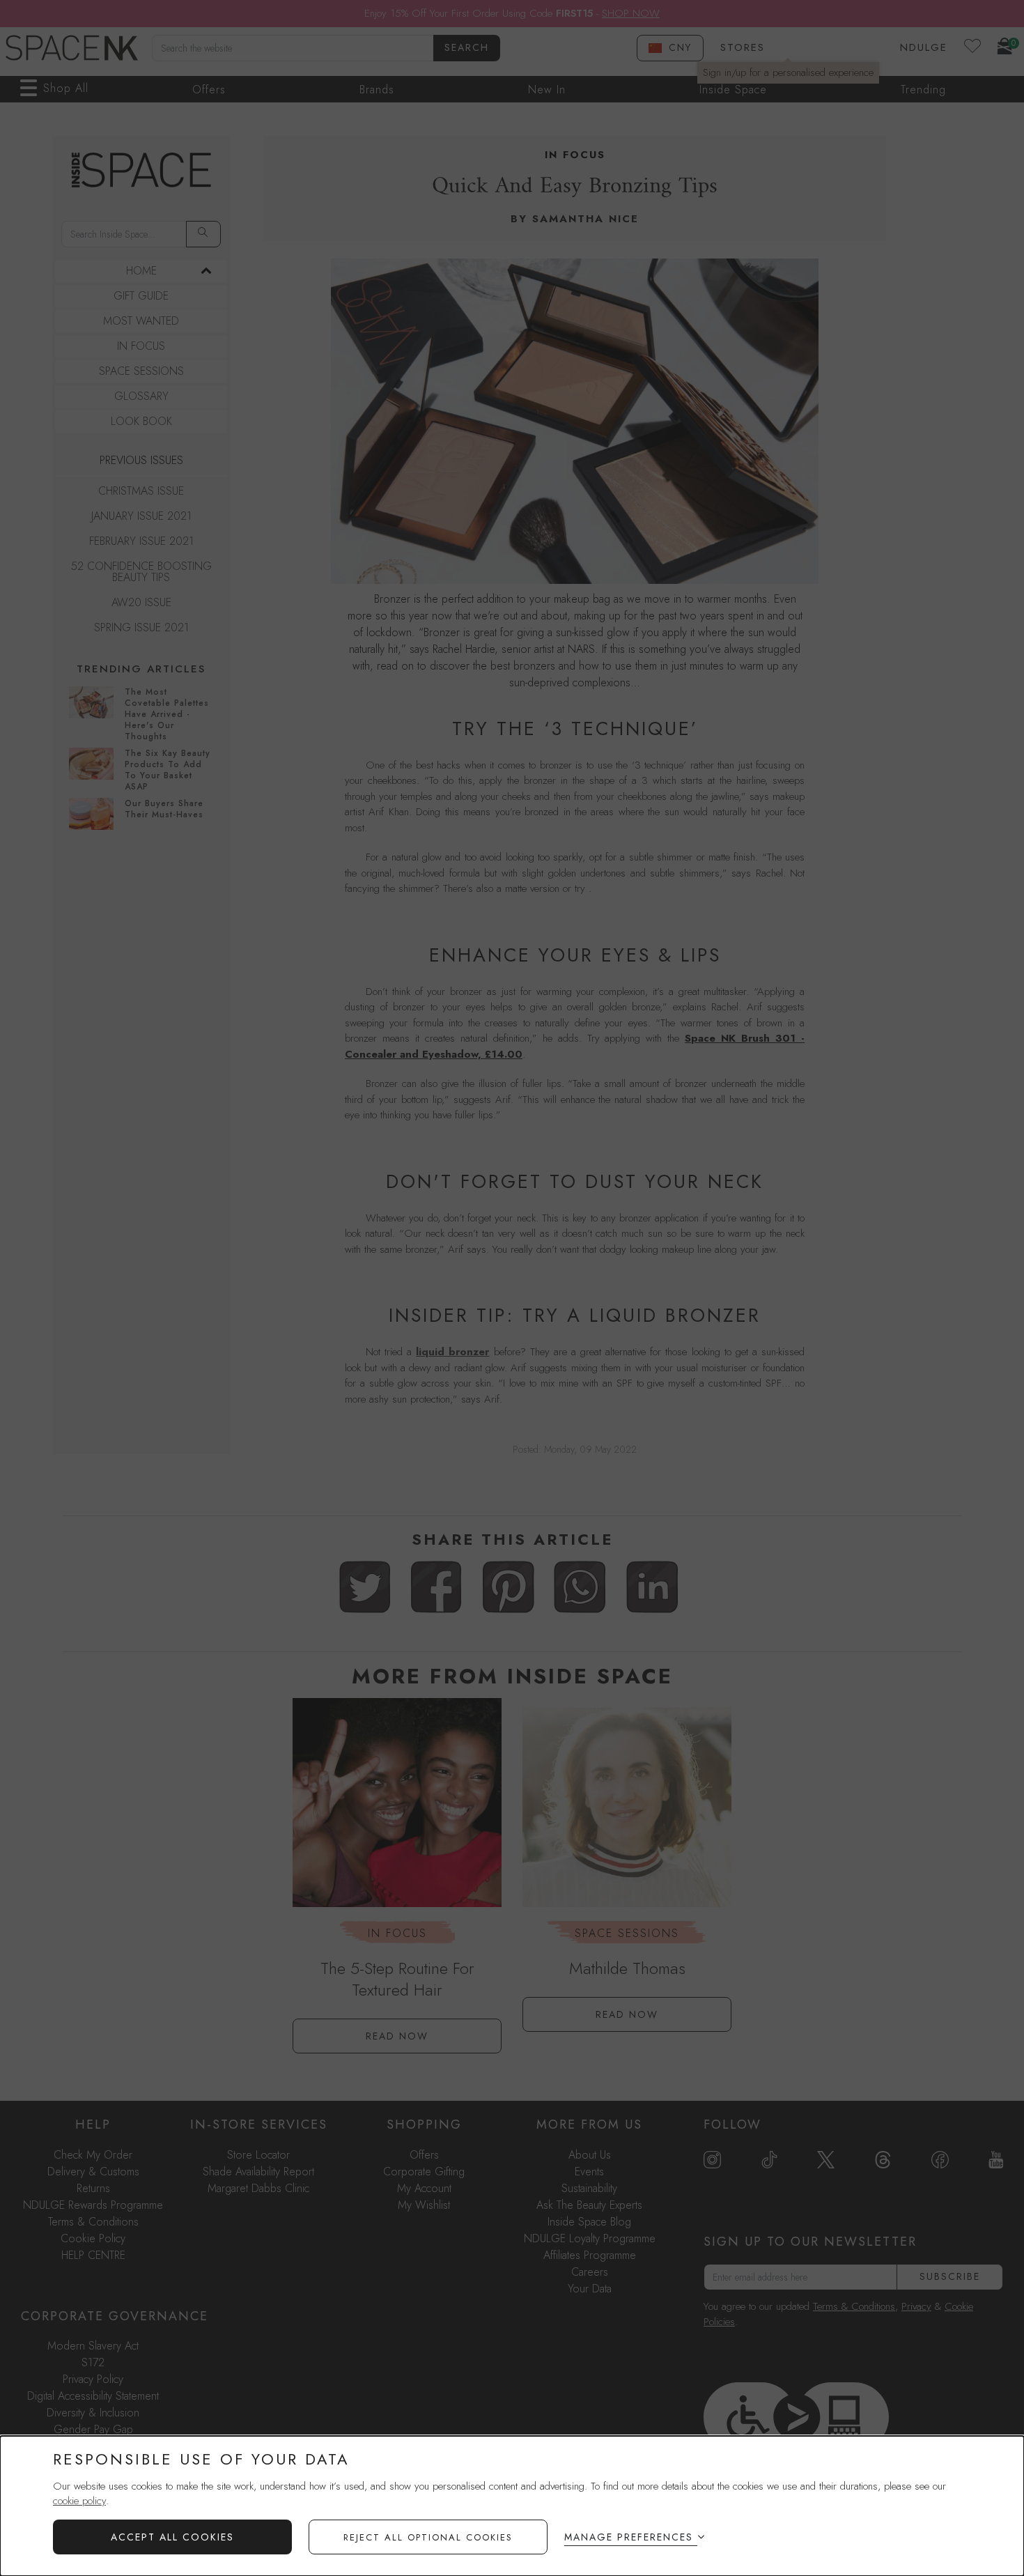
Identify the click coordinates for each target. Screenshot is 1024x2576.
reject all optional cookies (428, 2537)
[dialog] (512, 2506)
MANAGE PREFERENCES (629, 2537)
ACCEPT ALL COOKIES (172, 2537)
